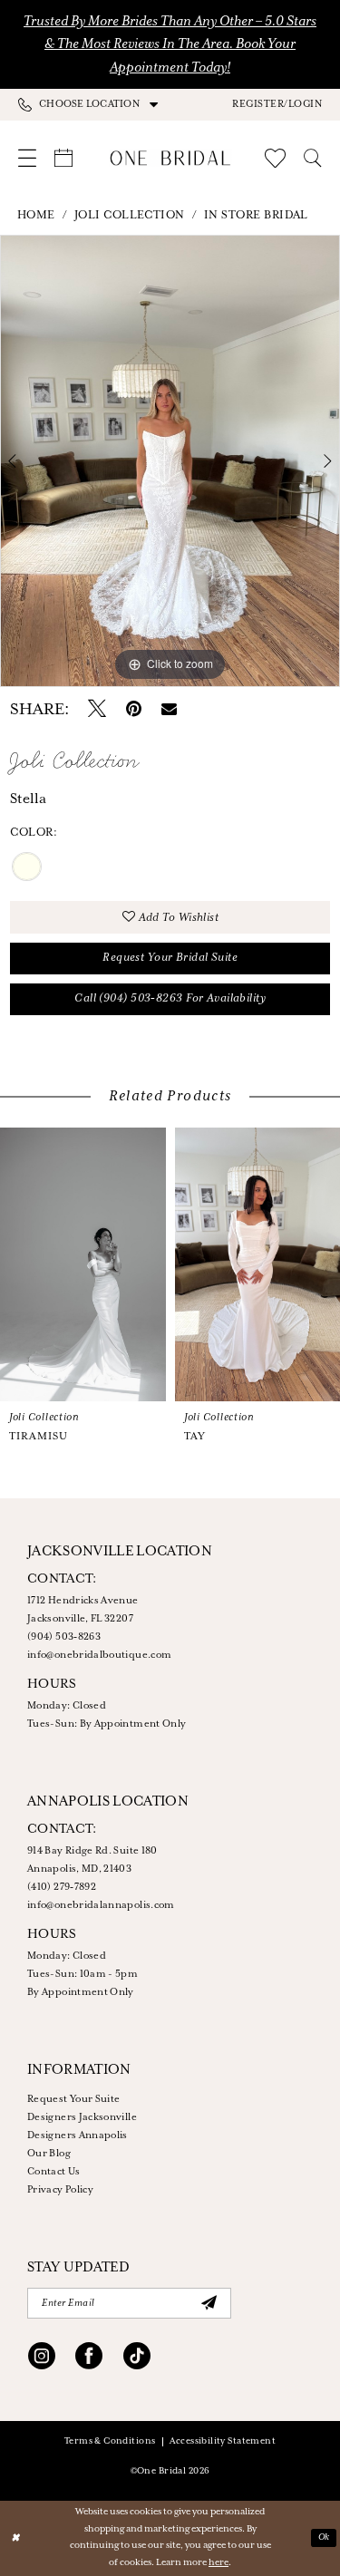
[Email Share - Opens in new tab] (169, 710)
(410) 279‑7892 (62, 1887)
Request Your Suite (73, 2099)
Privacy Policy (60, 2190)
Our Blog (49, 2154)
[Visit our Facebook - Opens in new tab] (89, 2358)
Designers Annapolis (78, 2135)
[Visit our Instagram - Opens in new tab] (42, 2358)
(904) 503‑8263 (64, 1637)
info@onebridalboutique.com (99, 1655)
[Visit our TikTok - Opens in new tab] (137, 2358)
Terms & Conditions (110, 2441)
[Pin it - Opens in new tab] (134, 710)
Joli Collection (130, 215)
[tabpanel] (170, 461)
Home (36, 215)
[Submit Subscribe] (209, 2303)
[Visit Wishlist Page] (275, 158)
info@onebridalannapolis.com (101, 1905)
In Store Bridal (256, 215)
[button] (277, 104)
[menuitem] (94, 104)
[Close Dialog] (15, 2538)
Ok (324, 2537)
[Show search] (313, 158)
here (219, 2563)
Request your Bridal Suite (170, 958)
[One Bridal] (170, 158)
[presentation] (87, 1264)
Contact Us (54, 2172)
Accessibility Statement (223, 2441)
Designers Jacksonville (82, 2117)
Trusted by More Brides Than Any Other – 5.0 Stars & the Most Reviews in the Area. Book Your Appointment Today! (170, 44)
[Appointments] (63, 158)
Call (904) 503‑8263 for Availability (170, 998)
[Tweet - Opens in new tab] (97, 710)
